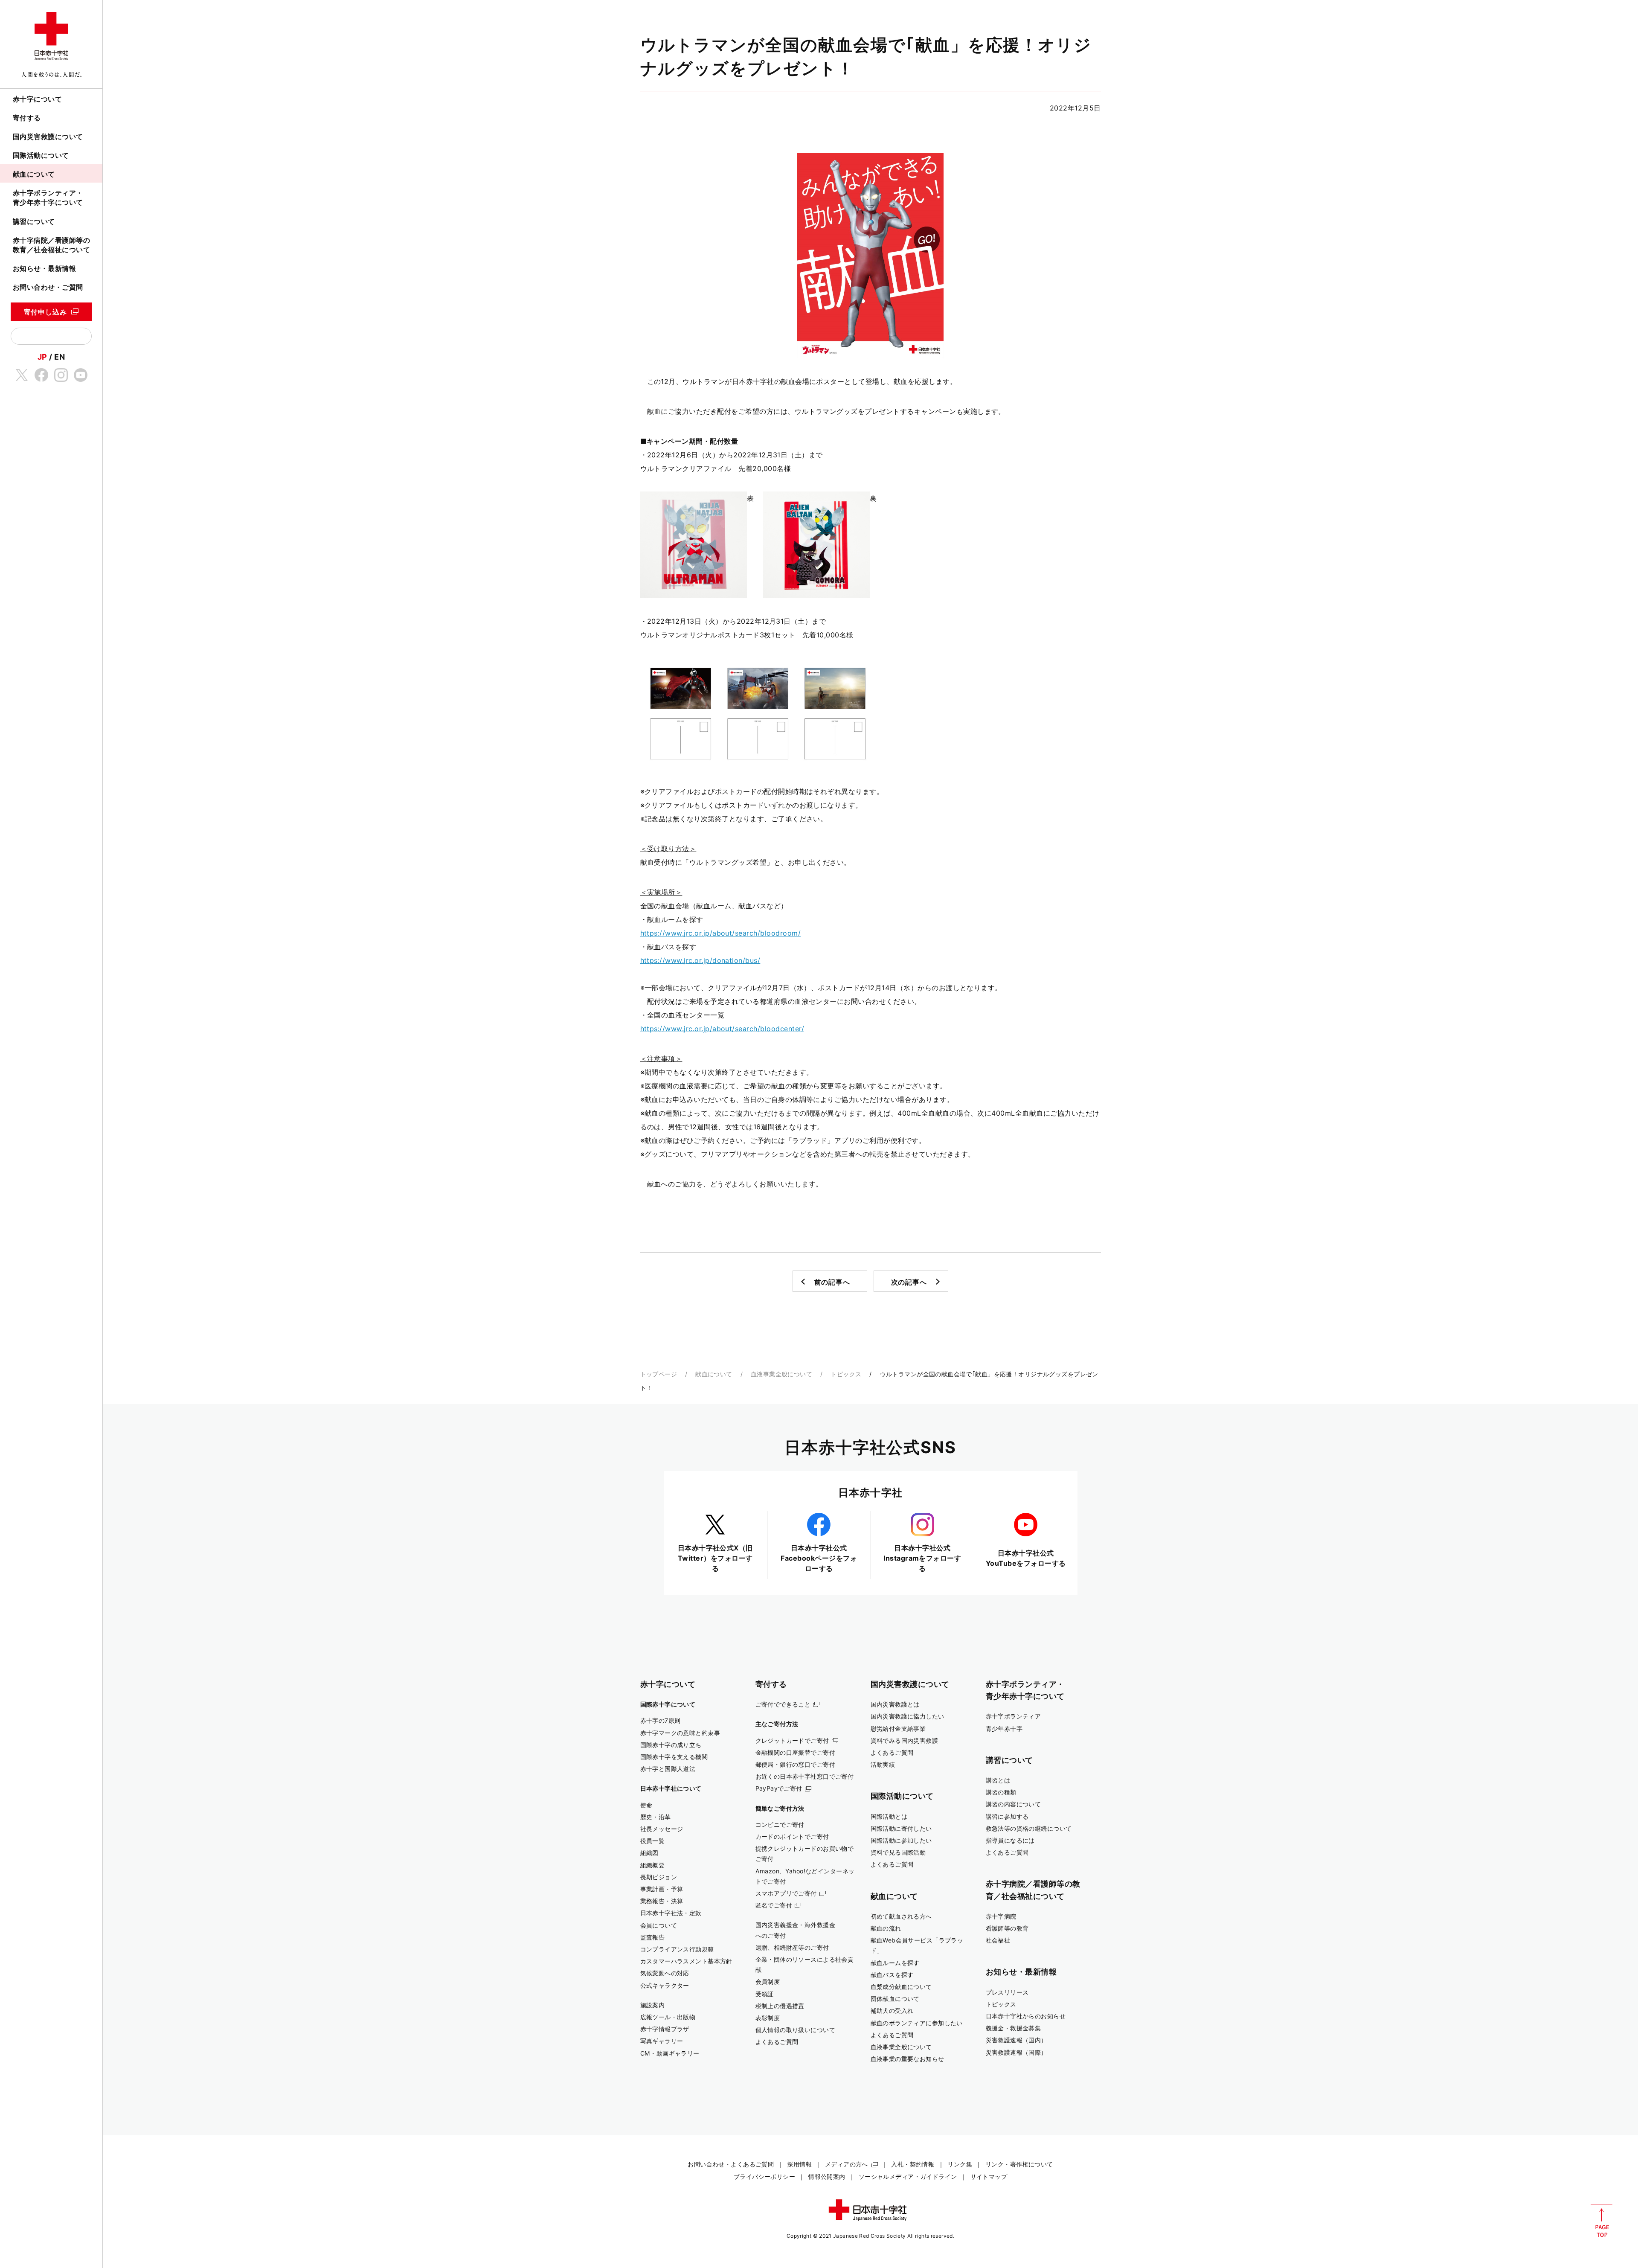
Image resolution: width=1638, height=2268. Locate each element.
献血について (34, 174)
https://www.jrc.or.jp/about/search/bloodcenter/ (722, 1029)
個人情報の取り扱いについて (796, 2030)
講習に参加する (1007, 1816)
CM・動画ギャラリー (670, 2053)
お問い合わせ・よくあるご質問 (731, 2164)
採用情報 (799, 2164)
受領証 (765, 1994)
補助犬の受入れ (892, 2011)
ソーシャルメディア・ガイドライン (908, 2176)
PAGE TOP (1602, 2221)
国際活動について (41, 155)
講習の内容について (1014, 1804)
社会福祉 (998, 1940)
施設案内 (653, 2005)
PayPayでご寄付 (779, 1788)
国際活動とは (889, 1816)
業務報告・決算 (662, 1901)
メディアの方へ (847, 2164)
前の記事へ (832, 1282)
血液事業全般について (781, 1374)
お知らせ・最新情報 (44, 268)
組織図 (649, 1853)
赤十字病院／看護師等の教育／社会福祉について (51, 245)
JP (42, 357)
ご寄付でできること (783, 1704)
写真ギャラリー (662, 2041)
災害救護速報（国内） (1016, 2040)
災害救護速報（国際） (1016, 2052)
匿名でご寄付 (774, 1905)
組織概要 (653, 1865)
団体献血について (895, 1999)
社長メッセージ (662, 1829)
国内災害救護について (48, 137)
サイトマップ (989, 2176)
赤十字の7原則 (661, 1720)
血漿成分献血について (901, 1987)
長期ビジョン (659, 1877)
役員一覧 (653, 1841)
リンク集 (960, 2164)
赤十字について (37, 99)
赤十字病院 (1001, 1916)
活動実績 (883, 1764)
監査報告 (653, 1937)
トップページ (659, 1374)
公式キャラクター (665, 1985)
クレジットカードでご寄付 (792, 1740)
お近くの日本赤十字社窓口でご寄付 (805, 1776)
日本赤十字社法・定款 (671, 1913)
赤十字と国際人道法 (668, 1769)
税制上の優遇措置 (780, 2006)
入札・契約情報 (913, 2164)
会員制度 (768, 1982)
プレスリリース (1007, 1992)
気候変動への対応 (665, 1973)
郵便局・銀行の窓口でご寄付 (796, 1764)
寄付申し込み (45, 312)
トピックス (846, 1374)
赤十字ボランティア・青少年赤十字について (48, 198)
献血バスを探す (892, 1975)
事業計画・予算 (662, 1889)
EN (60, 357)
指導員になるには (1010, 1840)
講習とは (998, 1780)
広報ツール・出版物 (668, 2017)
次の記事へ (909, 1282)
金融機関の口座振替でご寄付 (796, 1752)
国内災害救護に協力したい (908, 1716)
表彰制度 (768, 2018)
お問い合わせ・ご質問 (48, 287)
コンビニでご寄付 (780, 1825)
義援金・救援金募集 (1014, 2028)
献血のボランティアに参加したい (917, 2023)
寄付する (27, 118)
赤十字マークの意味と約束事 (680, 1733)
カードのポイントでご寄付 (792, 1836)
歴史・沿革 (656, 1817)
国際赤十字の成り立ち (671, 1745)
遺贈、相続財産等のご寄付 (792, 1947)
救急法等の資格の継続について (1029, 1828)
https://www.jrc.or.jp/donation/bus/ (700, 960)
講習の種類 (1001, 1792)
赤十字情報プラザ (665, 2029)
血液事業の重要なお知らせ (908, 2059)
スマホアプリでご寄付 (786, 1893)
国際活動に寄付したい (901, 1828)
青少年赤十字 (1004, 1729)
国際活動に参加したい (901, 1840)
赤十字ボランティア (1014, 1716)
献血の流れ (886, 1928)
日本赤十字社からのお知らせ (1026, 2016)
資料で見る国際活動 (898, 1852)
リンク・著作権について (1019, 2164)
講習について (34, 221)
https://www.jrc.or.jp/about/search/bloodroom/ (721, 933)
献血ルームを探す (895, 1963)
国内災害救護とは (895, 1704)
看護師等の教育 (1007, 1928)
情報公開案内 (827, 2176)
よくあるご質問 (777, 2042)
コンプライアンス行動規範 (677, 1949)
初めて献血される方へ (901, 1916)
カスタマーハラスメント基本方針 (686, 1961)
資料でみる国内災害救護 (905, 1740)
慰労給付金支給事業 (898, 1729)
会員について (659, 1925)
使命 (646, 1805)
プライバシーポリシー (764, 2176)
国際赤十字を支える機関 (674, 1757)
